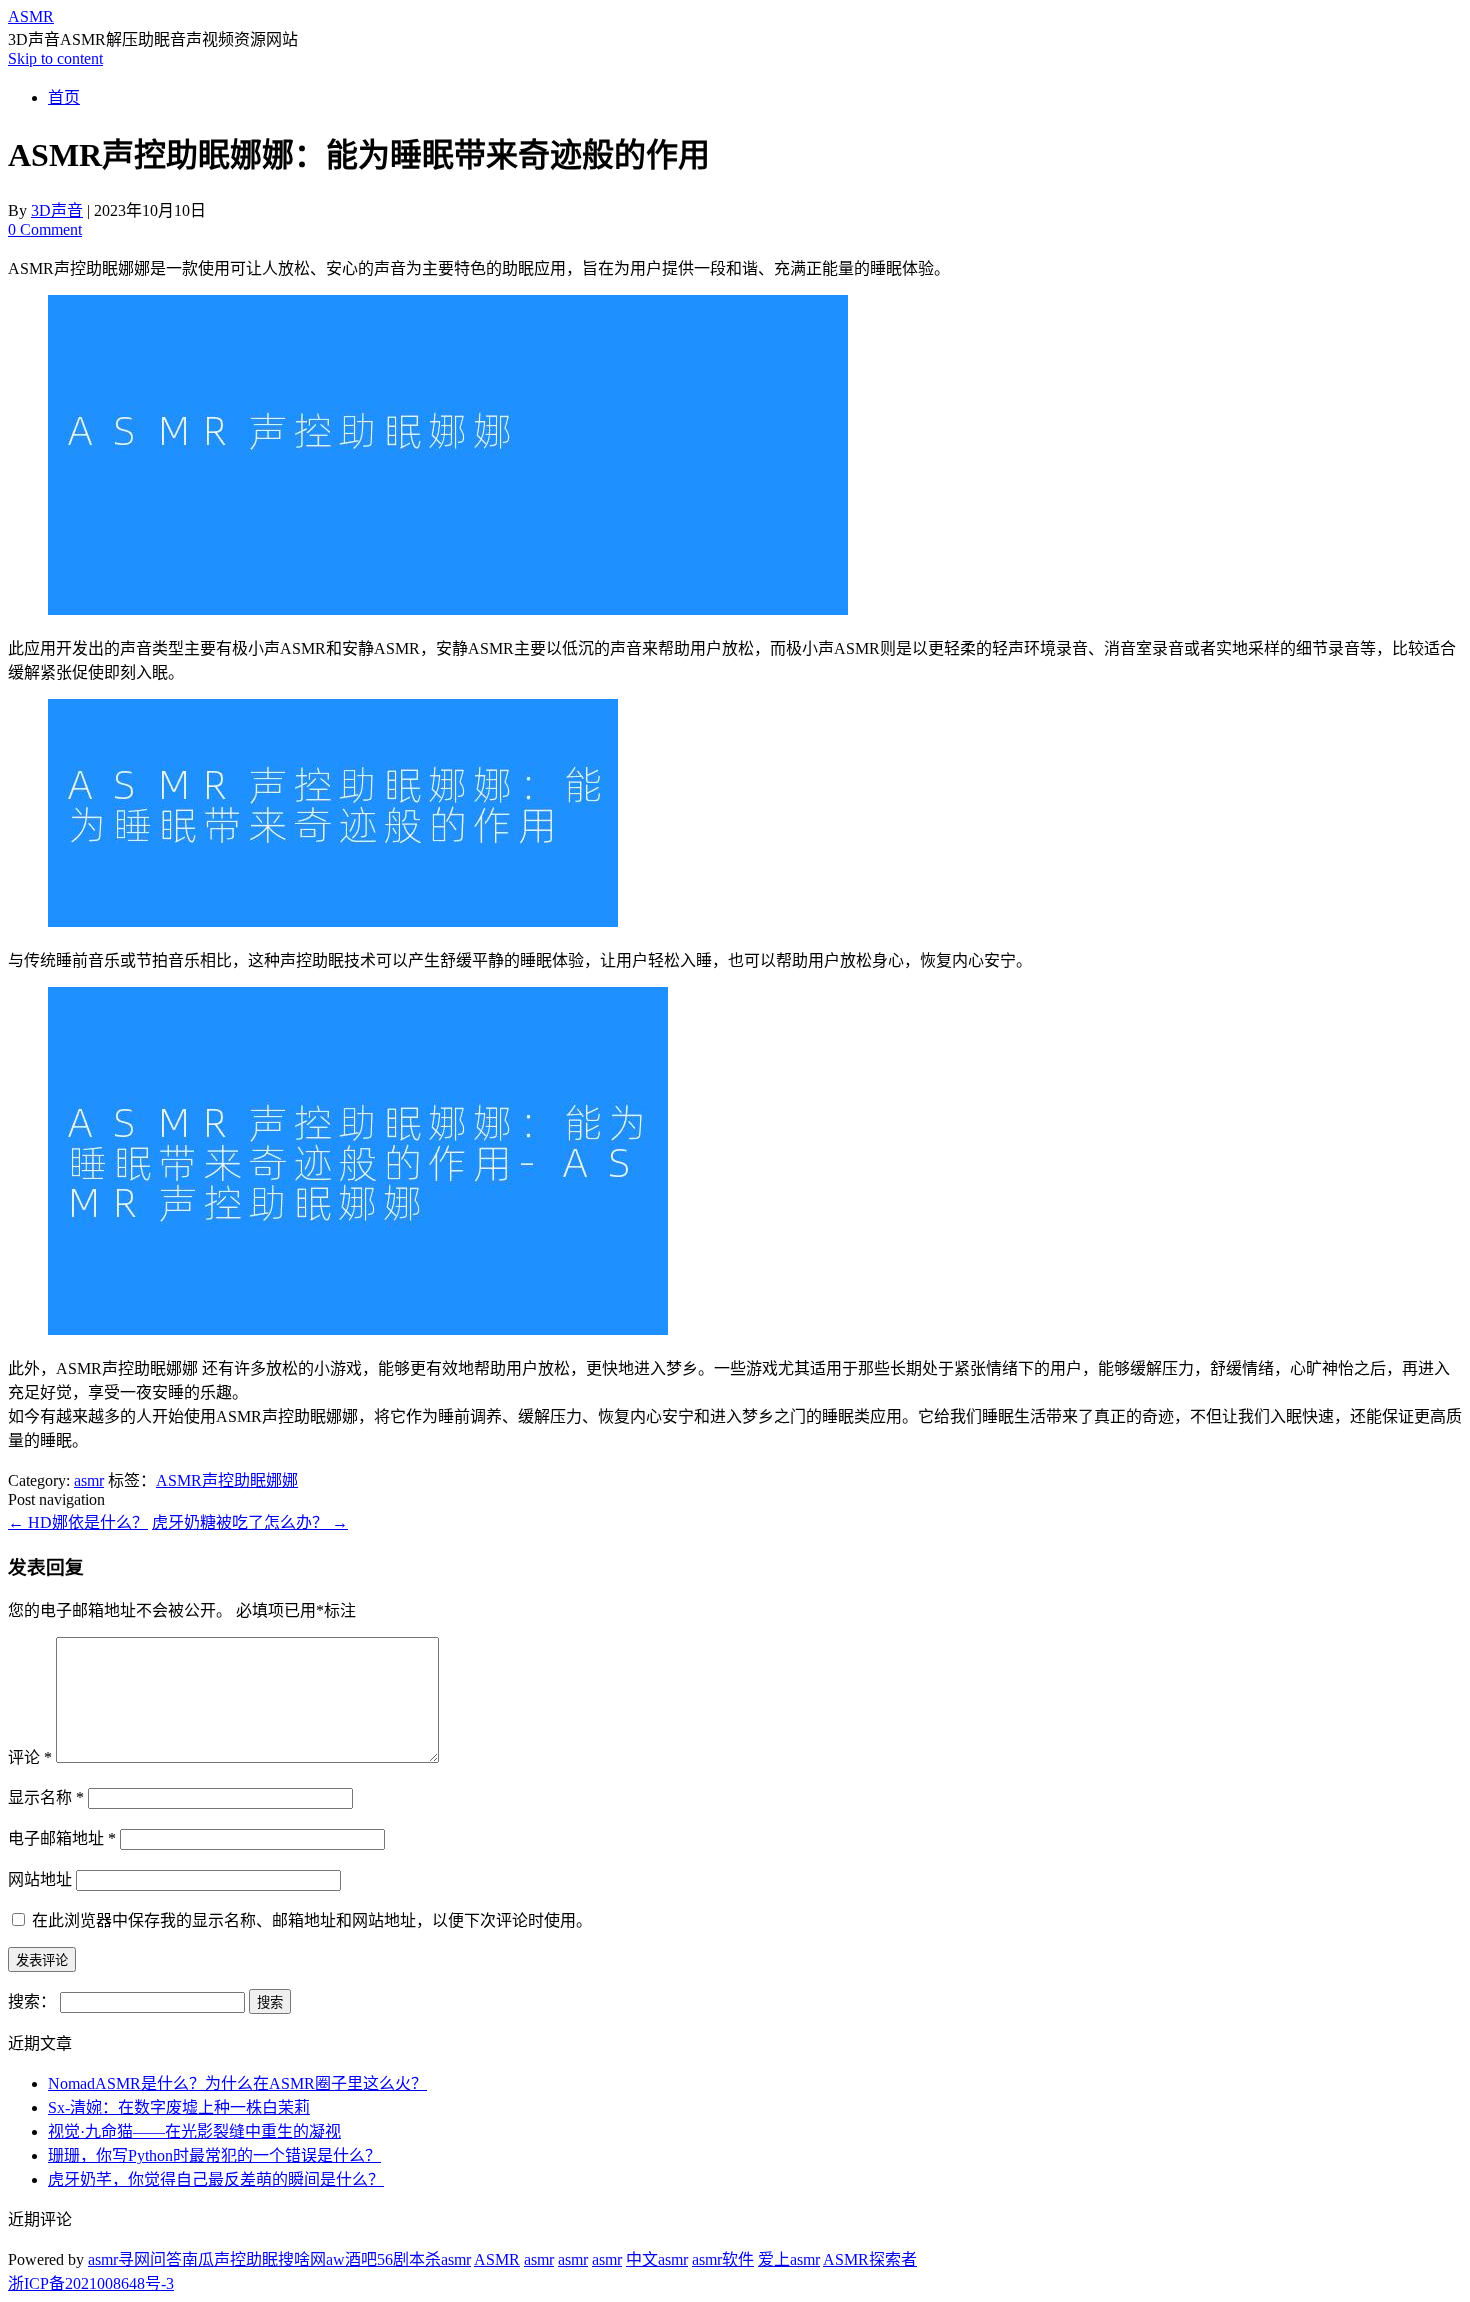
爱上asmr (789, 2259)
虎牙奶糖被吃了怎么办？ (250, 1522)
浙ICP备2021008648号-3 (91, 2283)
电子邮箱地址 (62, 1838)
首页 (64, 97)
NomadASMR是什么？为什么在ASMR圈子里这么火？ (237, 2083)
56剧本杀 (409, 2259)
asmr (89, 1480)
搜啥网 (302, 2259)
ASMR (31, 16)
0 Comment (45, 229)
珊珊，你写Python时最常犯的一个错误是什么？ (214, 2155)
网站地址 (40, 1879)
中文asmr (657, 2259)
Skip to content (55, 58)
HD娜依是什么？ (78, 1522)
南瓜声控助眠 (230, 2259)
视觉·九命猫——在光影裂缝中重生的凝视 (194, 2131)
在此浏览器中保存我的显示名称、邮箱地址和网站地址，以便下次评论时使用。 (312, 1920)
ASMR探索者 (870, 2259)
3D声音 (57, 210)
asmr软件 (723, 2259)
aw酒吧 (351, 2259)
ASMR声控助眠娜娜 (227, 1480)
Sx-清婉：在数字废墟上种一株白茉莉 (179, 2107)
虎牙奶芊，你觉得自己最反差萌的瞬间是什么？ (216, 2179)
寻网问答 (150, 2259)
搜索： (32, 2001)
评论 (30, 1757)
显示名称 (46, 1797)
